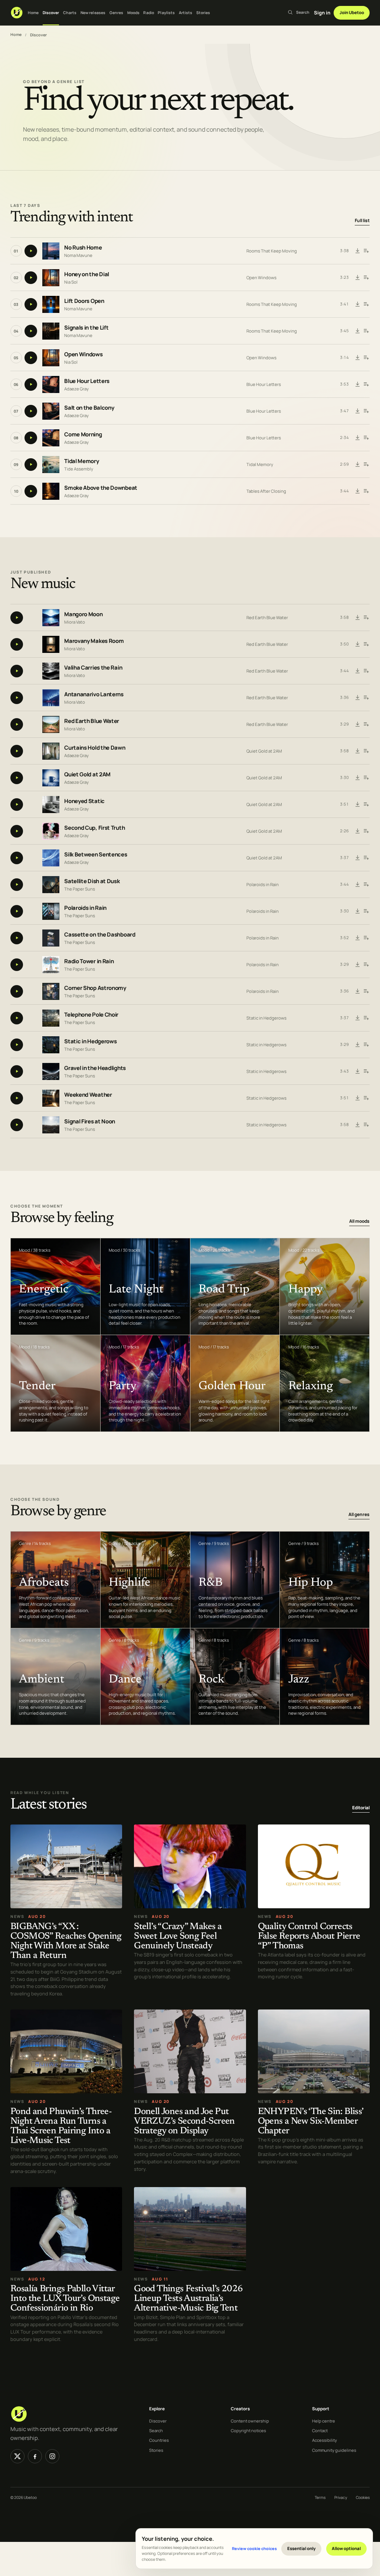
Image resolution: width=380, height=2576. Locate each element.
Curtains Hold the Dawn (95, 748)
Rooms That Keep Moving (272, 251)
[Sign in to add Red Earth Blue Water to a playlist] (366, 724)
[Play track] (31, 251)
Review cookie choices (254, 2548)
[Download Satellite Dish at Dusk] (358, 885)
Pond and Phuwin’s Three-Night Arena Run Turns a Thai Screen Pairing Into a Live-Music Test (61, 2126)
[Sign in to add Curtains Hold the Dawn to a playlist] (366, 751)
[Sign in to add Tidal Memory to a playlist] (366, 465)
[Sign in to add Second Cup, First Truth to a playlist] (366, 831)
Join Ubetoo (352, 12)
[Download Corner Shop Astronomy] (358, 991)
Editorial (361, 1808)
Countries (159, 2440)
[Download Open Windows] (358, 358)
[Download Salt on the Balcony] (358, 411)
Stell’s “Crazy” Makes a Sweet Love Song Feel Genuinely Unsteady (178, 1937)
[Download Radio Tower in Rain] (358, 965)
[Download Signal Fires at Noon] (358, 1125)
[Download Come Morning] (358, 438)
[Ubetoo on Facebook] (35, 2456)
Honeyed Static (84, 801)
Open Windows (261, 278)
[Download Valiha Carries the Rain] (358, 671)
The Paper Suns (80, 889)
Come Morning (83, 434)
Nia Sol (71, 282)
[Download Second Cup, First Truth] (358, 831)
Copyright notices (248, 2430)
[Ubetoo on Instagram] (52, 2456)
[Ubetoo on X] (17, 2456)
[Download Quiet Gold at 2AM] (358, 778)
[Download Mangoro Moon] (358, 618)
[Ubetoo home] (17, 13)
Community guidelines (334, 2450)
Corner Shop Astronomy (95, 988)
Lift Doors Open (84, 301)
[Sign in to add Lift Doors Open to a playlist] (366, 304)
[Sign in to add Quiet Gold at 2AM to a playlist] (366, 778)
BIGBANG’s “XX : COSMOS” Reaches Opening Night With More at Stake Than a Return (66, 1941)
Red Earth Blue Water (267, 617)
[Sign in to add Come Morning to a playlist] (366, 438)
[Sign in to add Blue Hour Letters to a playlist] (366, 384)
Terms (320, 2497)
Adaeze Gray (76, 388)
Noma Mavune (78, 255)
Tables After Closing (266, 491)
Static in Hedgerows (266, 1018)
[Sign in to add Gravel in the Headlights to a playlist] (366, 1071)
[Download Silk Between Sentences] (358, 858)
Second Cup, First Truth (94, 828)
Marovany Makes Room (94, 641)
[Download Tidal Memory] (358, 465)
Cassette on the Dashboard (100, 935)
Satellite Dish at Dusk (92, 881)
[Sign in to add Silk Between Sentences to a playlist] (366, 858)
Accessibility (325, 2440)
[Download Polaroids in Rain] (358, 911)
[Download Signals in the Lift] (358, 331)
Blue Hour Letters (87, 381)
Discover (51, 13)
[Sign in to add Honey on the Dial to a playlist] (366, 278)
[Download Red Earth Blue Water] (358, 724)
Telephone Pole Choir (91, 1015)
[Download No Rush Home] (358, 251)
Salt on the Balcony (89, 408)
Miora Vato (75, 622)
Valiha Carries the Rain (93, 668)
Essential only (302, 2548)
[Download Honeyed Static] (358, 805)
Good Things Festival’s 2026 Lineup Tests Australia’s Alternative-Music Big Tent (188, 2299)
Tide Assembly (79, 468)
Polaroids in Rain (263, 884)
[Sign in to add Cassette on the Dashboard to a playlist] (366, 938)
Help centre (324, 2421)
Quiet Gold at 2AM (264, 751)
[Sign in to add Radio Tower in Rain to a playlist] (366, 965)
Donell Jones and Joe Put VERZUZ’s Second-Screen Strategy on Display (184, 2122)
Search (156, 2430)
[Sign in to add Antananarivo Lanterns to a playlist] (366, 698)
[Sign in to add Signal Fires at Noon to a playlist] (366, 1125)
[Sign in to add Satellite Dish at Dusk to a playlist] (366, 885)
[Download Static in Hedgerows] (358, 1045)
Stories (203, 13)
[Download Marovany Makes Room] (358, 644)
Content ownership (250, 2421)
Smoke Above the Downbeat (101, 488)
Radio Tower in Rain (89, 962)
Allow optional (346, 2548)
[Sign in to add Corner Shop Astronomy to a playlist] (366, 991)
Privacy (341, 2497)
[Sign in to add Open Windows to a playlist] (366, 358)
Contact (320, 2430)
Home (33, 13)
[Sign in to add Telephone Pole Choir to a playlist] (366, 1018)
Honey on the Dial (87, 274)
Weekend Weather (88, 1095)
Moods (134, 13)
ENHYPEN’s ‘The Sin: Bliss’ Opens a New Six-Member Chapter (311, 2122)
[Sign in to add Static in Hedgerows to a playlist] (366, 1045)
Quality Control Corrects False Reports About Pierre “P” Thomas (309, 1937)
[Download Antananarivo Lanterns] (358, 698)
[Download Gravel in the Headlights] (358, 1071)
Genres (117, 13)
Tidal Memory (81, 461)
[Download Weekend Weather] (358, 1098)
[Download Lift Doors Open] (358, 304)
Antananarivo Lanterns (94, 695)
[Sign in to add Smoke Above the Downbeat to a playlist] (366, 491)
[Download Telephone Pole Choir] (358, 1018)
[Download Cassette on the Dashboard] (358, 938)
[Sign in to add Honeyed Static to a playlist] (366, 805)
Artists (186, 13)
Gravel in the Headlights (95, 1068)
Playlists (166, 13)
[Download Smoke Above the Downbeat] (358, 491)
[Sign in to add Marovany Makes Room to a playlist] (366, 644)
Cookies (363, 2497)
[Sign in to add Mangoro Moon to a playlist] (366, 618)
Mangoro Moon (83, 615)
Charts (70, 13)
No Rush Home (83, 247)
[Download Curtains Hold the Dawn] (358, 751)
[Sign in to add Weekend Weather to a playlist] (366, 1098)
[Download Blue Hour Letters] (358, 384)
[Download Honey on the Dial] (358, 278)
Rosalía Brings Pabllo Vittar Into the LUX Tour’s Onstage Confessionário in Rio (65, 2299)
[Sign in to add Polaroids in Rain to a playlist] (366, 911)
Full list (362, 220)
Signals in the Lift (86, 328)
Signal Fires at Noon (90, 1122)
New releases (93, 13)
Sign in (322, 13)
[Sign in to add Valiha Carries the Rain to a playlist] (366, 671)
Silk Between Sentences (96, 855)
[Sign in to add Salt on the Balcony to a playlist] (366, 411)
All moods (359, 1221)
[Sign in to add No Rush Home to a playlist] (366, 251)
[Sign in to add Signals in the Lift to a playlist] (366, 331)
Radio (149, 13)
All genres (359, 1514)
